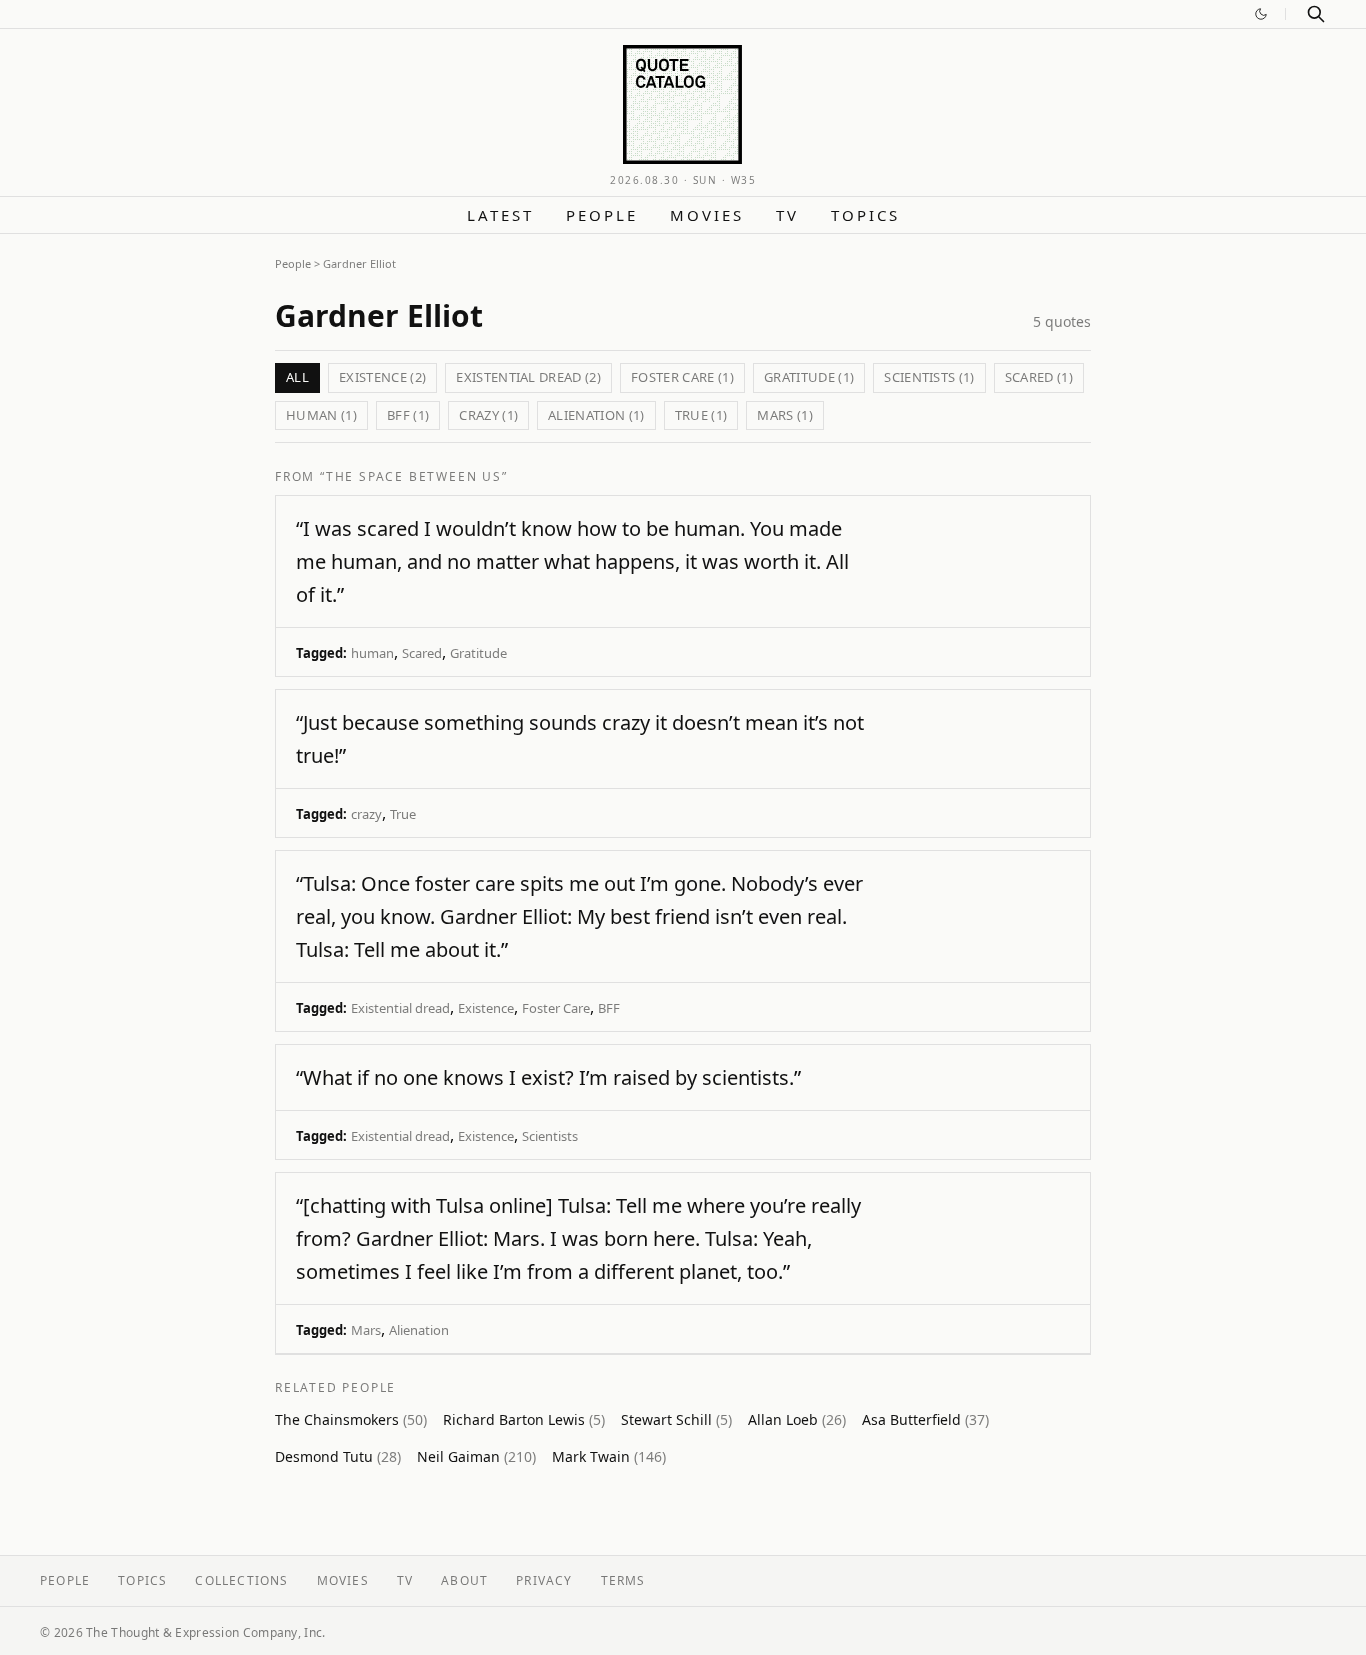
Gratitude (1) (809, 377)
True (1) (701, 415)
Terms (623, 1580)
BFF (609, 1008)
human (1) (321, 415)
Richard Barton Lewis (524, 1419)
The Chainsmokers (351, 1419)
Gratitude (478, 653)
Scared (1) (1039, 377)
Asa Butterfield (925, 1419)
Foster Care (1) (682, 377)
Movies (707, 215)
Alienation (419, 1330)
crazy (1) (488, 415)
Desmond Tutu (338, 1456)
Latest (500, 215)
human (372, 653)
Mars (366, 1330)
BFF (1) (408, 415)
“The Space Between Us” (414, 476)
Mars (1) (785, 415)
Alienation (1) (596, 415)
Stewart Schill (676, 1419)
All (297, 377)
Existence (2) (382, 377)
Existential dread (400, 1008)
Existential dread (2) (528, 377)
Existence (486, 1008)
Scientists (550, 1136)
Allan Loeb (797, 1419)
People (602, 215)
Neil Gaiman (476, 1456)
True (403, 814)
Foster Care (556, 1008)
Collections (241, 1580)
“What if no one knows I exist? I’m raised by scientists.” (548, 1077)
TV (787, 215)
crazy (366, 814)
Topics (865, 215)
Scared (422, 653)
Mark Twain (609, 1456)
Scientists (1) (929, 377)
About (464, 1580)
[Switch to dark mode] (1261, 14)
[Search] (1316, 14)
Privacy (544, 1580)
